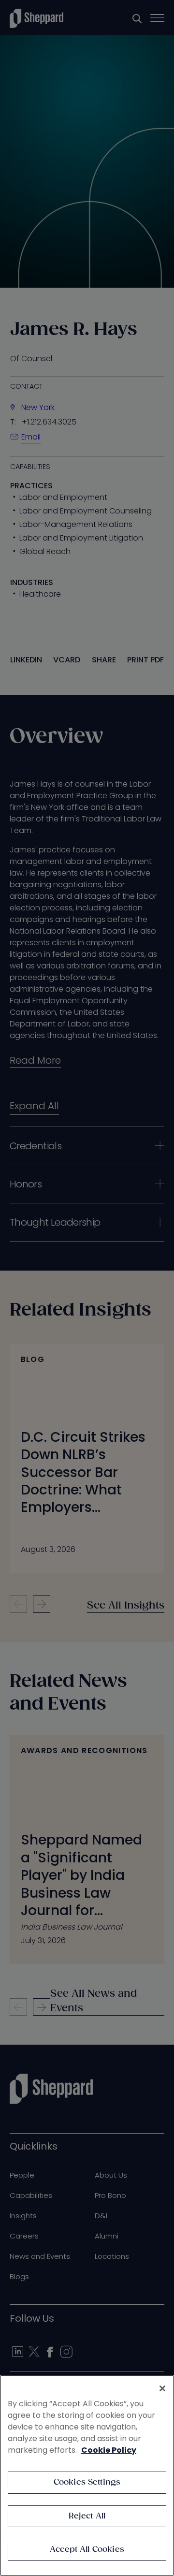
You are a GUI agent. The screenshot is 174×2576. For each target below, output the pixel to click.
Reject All (87, 2516)
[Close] (162, 2388)
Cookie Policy (109, 2450)
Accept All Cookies (87, 2550)
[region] (87, 2475)
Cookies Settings (87, 2482)
